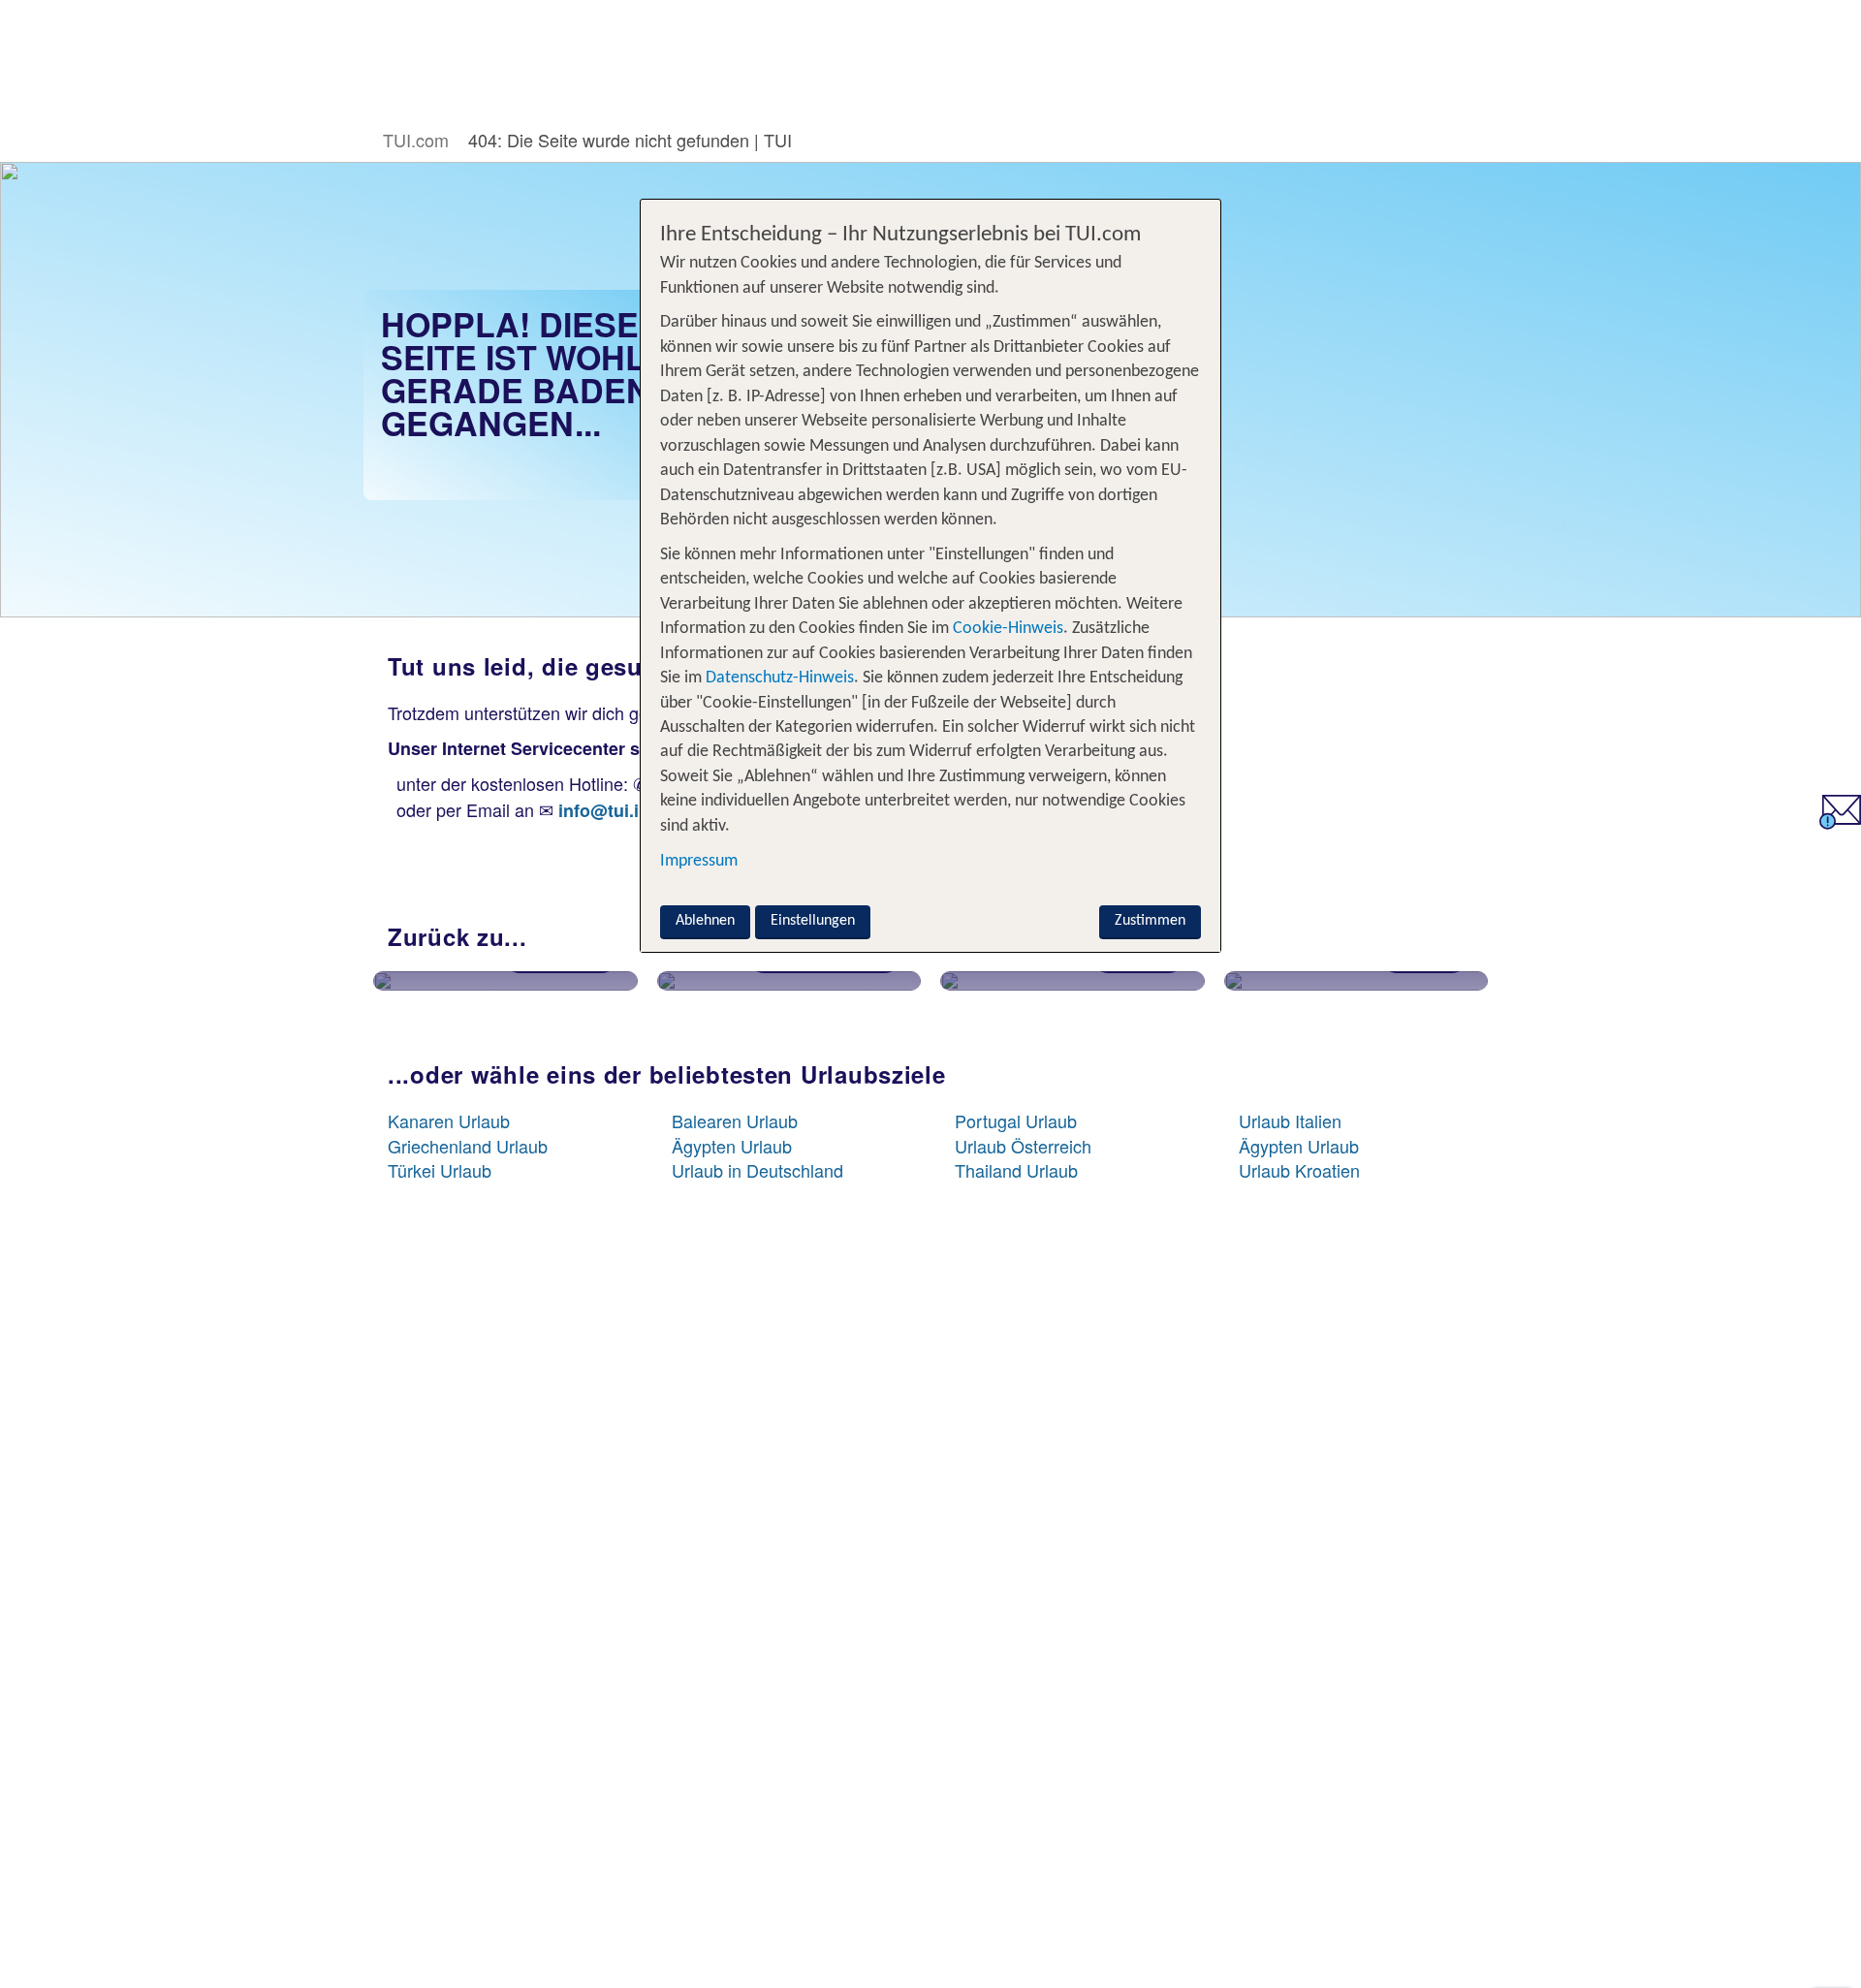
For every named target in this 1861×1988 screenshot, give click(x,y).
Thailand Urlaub (1016, 1170)
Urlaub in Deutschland (757, 1170)
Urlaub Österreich (1023, 1146)
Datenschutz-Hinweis (780, 678)
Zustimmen (1150, 921)
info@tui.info (612, 810)
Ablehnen (705, 921)
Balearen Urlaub (735, 1120)
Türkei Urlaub (440, 1170)
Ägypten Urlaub (732, 1146)
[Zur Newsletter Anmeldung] (1840, 822)
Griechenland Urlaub (468, 1146)
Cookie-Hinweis (1006, 629)
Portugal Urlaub (1016, 1120)
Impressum (699, 861)
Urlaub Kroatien (1299, 1170)
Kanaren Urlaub (449, 1120)
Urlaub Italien (1290, 1120)
